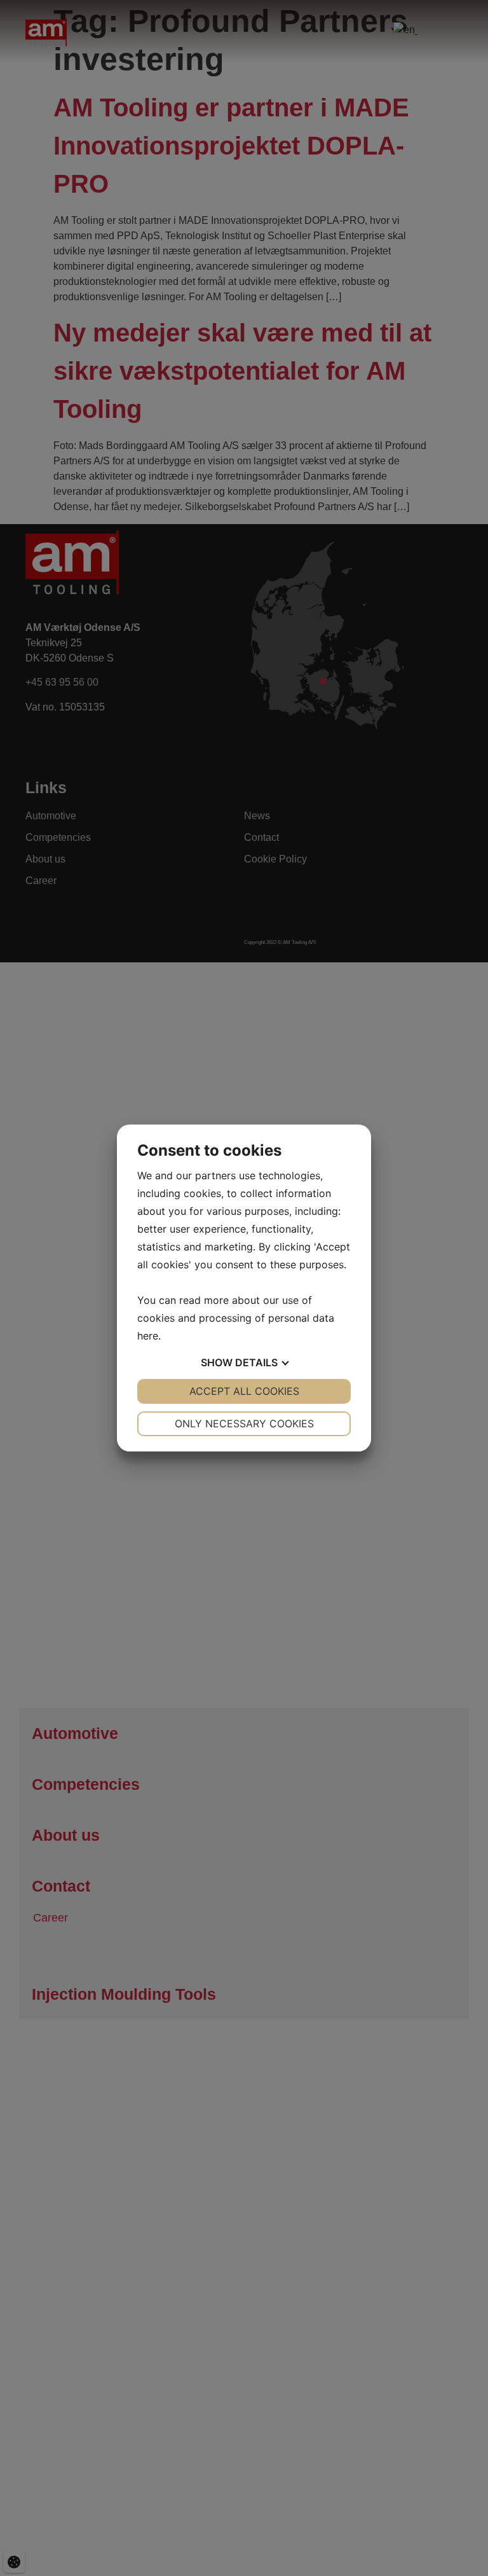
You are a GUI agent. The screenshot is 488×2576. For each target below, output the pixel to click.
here (148, 1336)
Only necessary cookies (244, 1423)
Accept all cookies (244, 1391)
